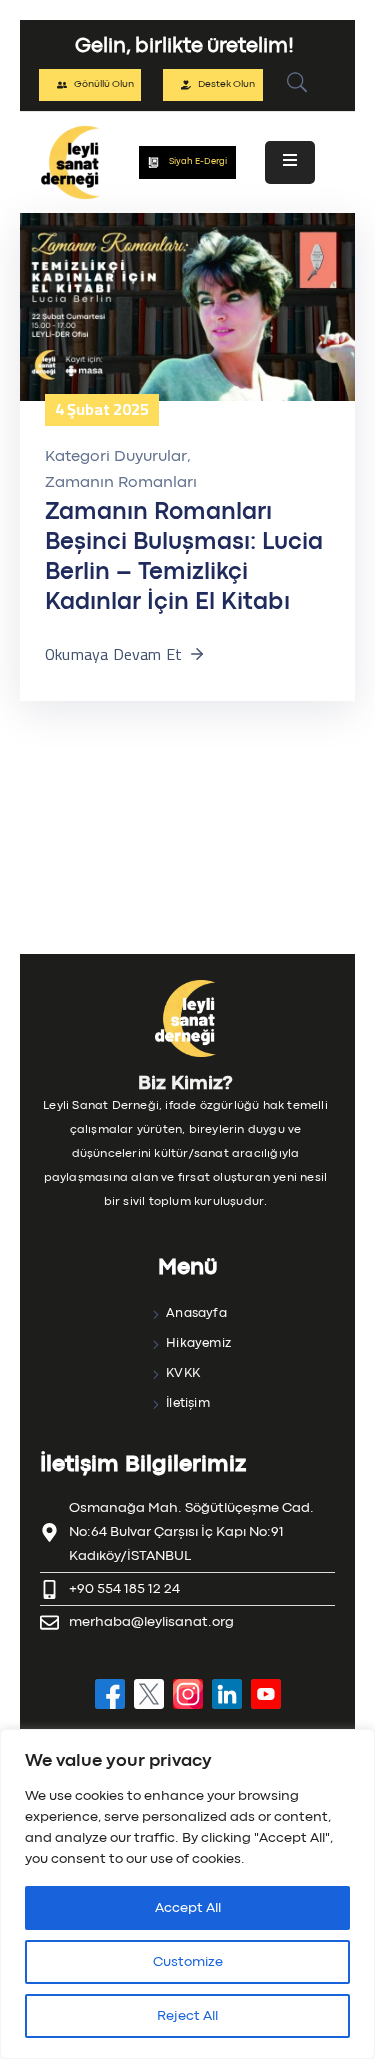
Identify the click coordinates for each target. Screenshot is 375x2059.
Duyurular (150, 457)
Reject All (187, 2016)
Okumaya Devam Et (113, 654)
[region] (187, 1894)
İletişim (188, 1403)
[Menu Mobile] (290, 162)
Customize (188, 1962)
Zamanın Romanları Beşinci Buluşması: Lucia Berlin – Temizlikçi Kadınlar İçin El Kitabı (184, 557)
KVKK (183, 1373)
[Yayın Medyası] (187, 307)
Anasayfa (196, 1313)
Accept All (188, 1908)
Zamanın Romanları (121, 483)
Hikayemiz (198, 1343)
